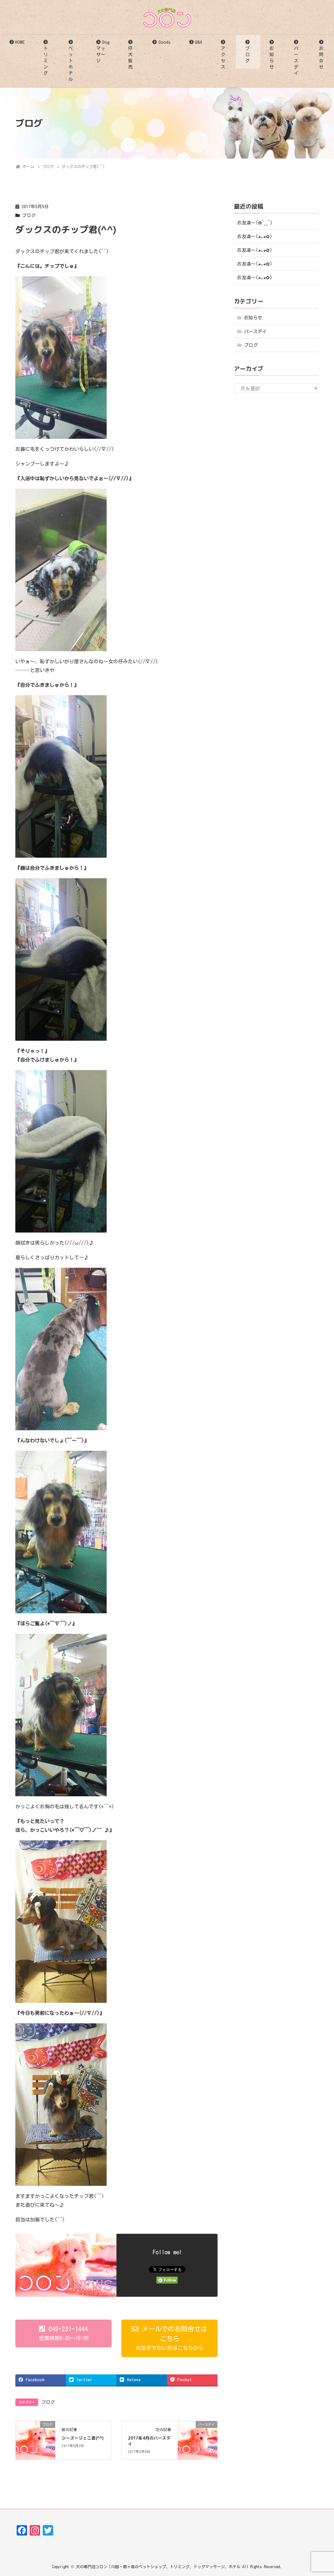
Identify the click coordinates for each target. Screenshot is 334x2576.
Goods (164, 42)
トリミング (46, 61)
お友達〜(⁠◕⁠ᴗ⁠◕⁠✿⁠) (255, 237)
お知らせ (272, 58)
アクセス (223, 58)
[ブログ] (35, 2435)
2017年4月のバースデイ (149, 2441)
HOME (20, 42)
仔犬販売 (130, 58)
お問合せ (321, 58)
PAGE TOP (320, 2493)
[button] (63, 2333)
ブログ (248, 54)
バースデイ (296, 61)
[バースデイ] (197, 2435)
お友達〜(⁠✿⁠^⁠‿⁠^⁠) (255, 223)
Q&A (198, 42)
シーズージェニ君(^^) (83, 2438)
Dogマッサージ (103, 51)
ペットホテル (71, 64)
